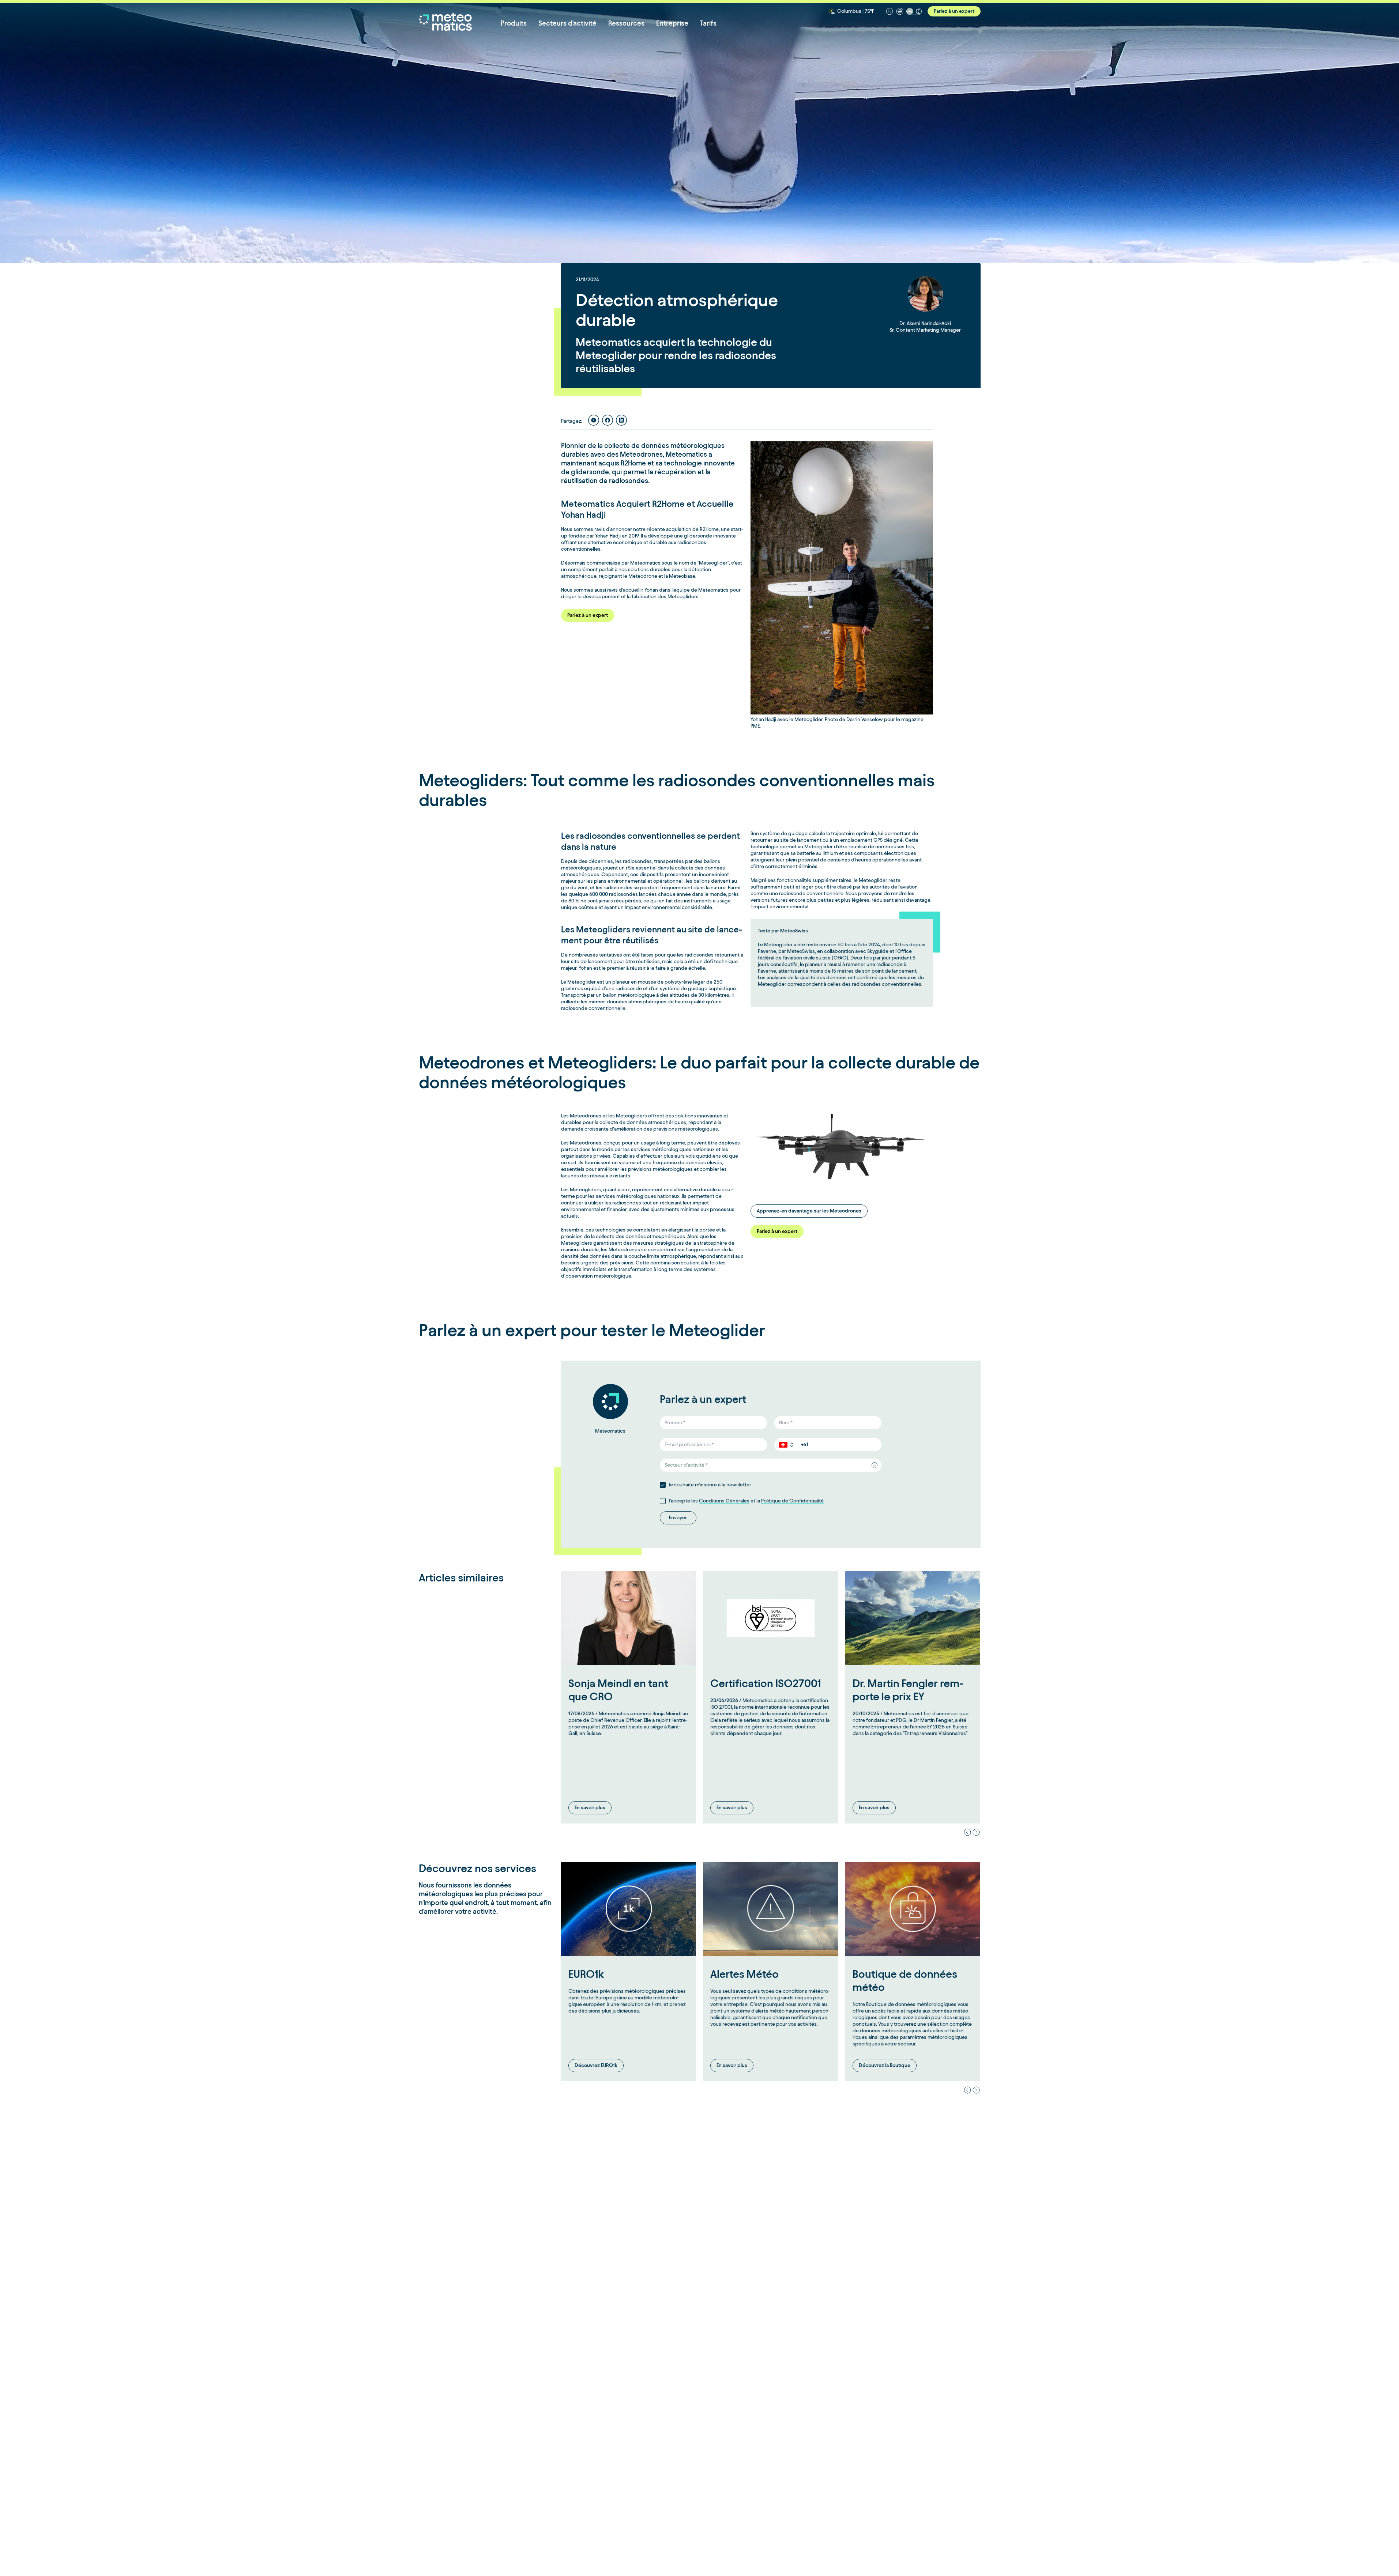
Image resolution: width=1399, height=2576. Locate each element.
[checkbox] (663, 1485)
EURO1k (586, 1974)
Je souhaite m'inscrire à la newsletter (710, 1485)
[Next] (976, 1832)
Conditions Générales (724, 1501)
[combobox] (771, 1465)
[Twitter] (594, 420)
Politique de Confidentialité (792, 1501)
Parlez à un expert (954, 11)
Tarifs (708, 23)
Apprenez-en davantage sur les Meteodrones (809, 1211)
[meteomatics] (460, 22)
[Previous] (967, 1832)
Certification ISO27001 (766, 1683)
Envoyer (678, 1518)
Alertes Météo (744, 1974)
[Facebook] (608, 420)
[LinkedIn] (621, 420)
